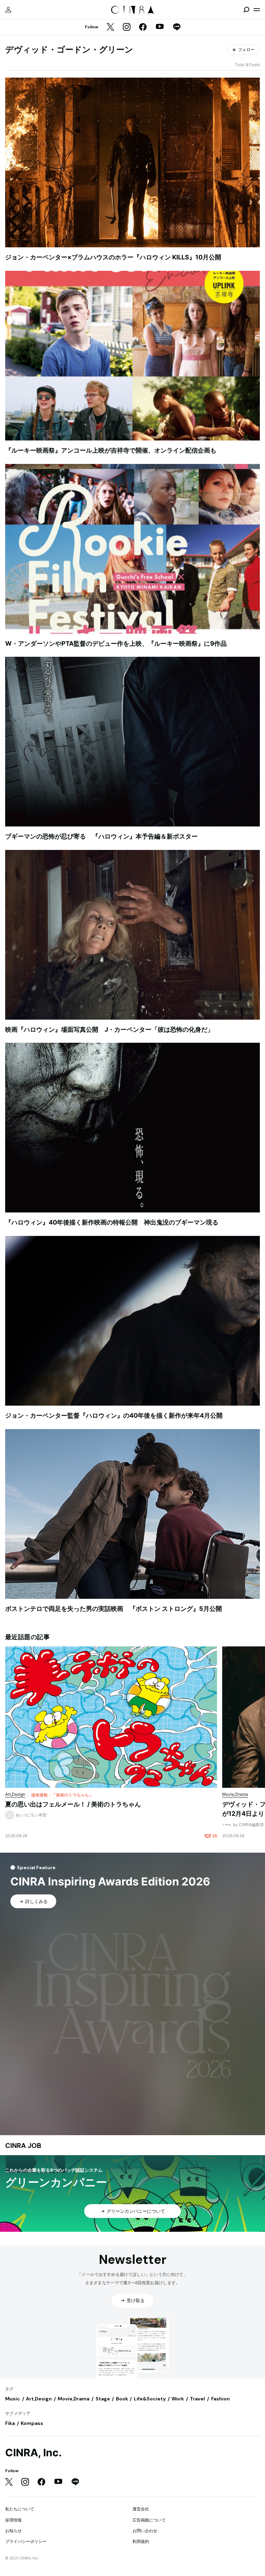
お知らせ (13, 2531)
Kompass (32, 2423)
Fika (10, 2423)
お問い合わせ (145, 2531)
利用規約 (141, 2541)
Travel (197, 2399)
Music (13, 2399)
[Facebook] (143, 27)
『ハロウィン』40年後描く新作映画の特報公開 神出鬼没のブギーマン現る (112, 1222)
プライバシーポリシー (26, 2541)
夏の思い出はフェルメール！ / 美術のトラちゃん (73, 1804)
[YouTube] (160, 27)
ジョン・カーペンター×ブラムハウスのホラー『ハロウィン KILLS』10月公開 (113, 257)
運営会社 (141, 2509)
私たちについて (20, 2509)
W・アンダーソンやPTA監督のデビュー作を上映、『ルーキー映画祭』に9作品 (116, 643)
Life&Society (150, 2399)
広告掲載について (149, 2520)
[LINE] (177, 27)
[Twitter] (110, 27)
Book (122, 2399)
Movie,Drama (73, 2399)
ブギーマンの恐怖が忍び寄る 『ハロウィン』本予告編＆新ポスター (101, 836)
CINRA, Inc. (33, 2453)
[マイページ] (8, 10)
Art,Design (39, 2399)
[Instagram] (127, 27)
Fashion (220, 2399)
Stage (103, 2399)
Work (178, 2399)
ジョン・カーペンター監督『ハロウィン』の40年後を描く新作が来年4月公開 (114, 1415)
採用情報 (13, 2520)
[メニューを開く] (257, 10)
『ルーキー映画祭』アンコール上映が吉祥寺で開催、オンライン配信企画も (111, 450)
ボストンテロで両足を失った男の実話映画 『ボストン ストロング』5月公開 (114, 1609)
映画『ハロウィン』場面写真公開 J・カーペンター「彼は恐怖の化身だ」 (109, 1029)
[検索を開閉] (246, 10)
